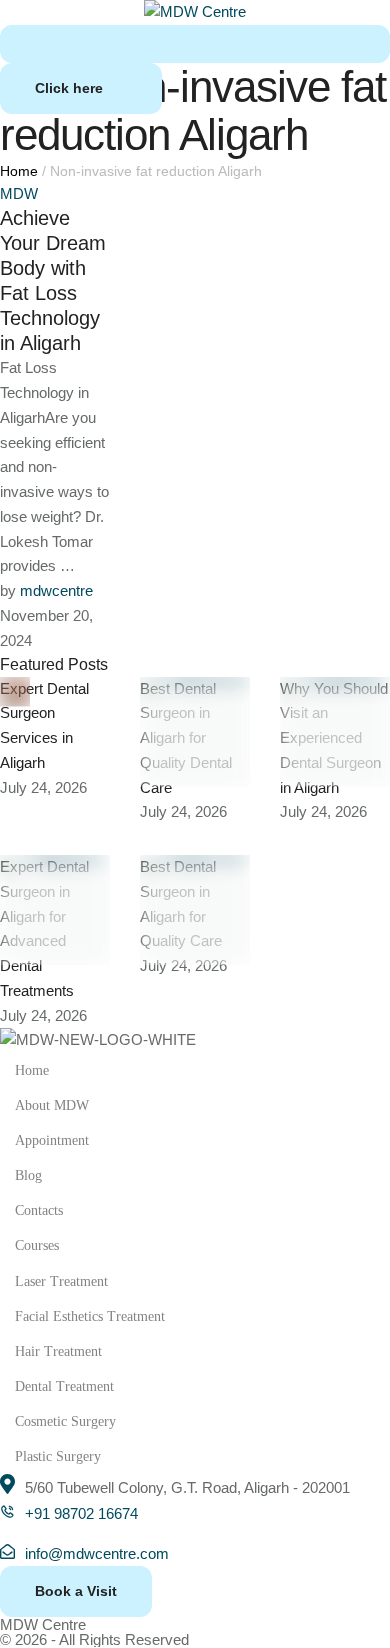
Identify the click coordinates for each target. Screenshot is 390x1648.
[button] (81, 88)
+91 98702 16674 (81, 1513)
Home (19, 171)
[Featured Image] (15, 692)
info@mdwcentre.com (97, 1553)
